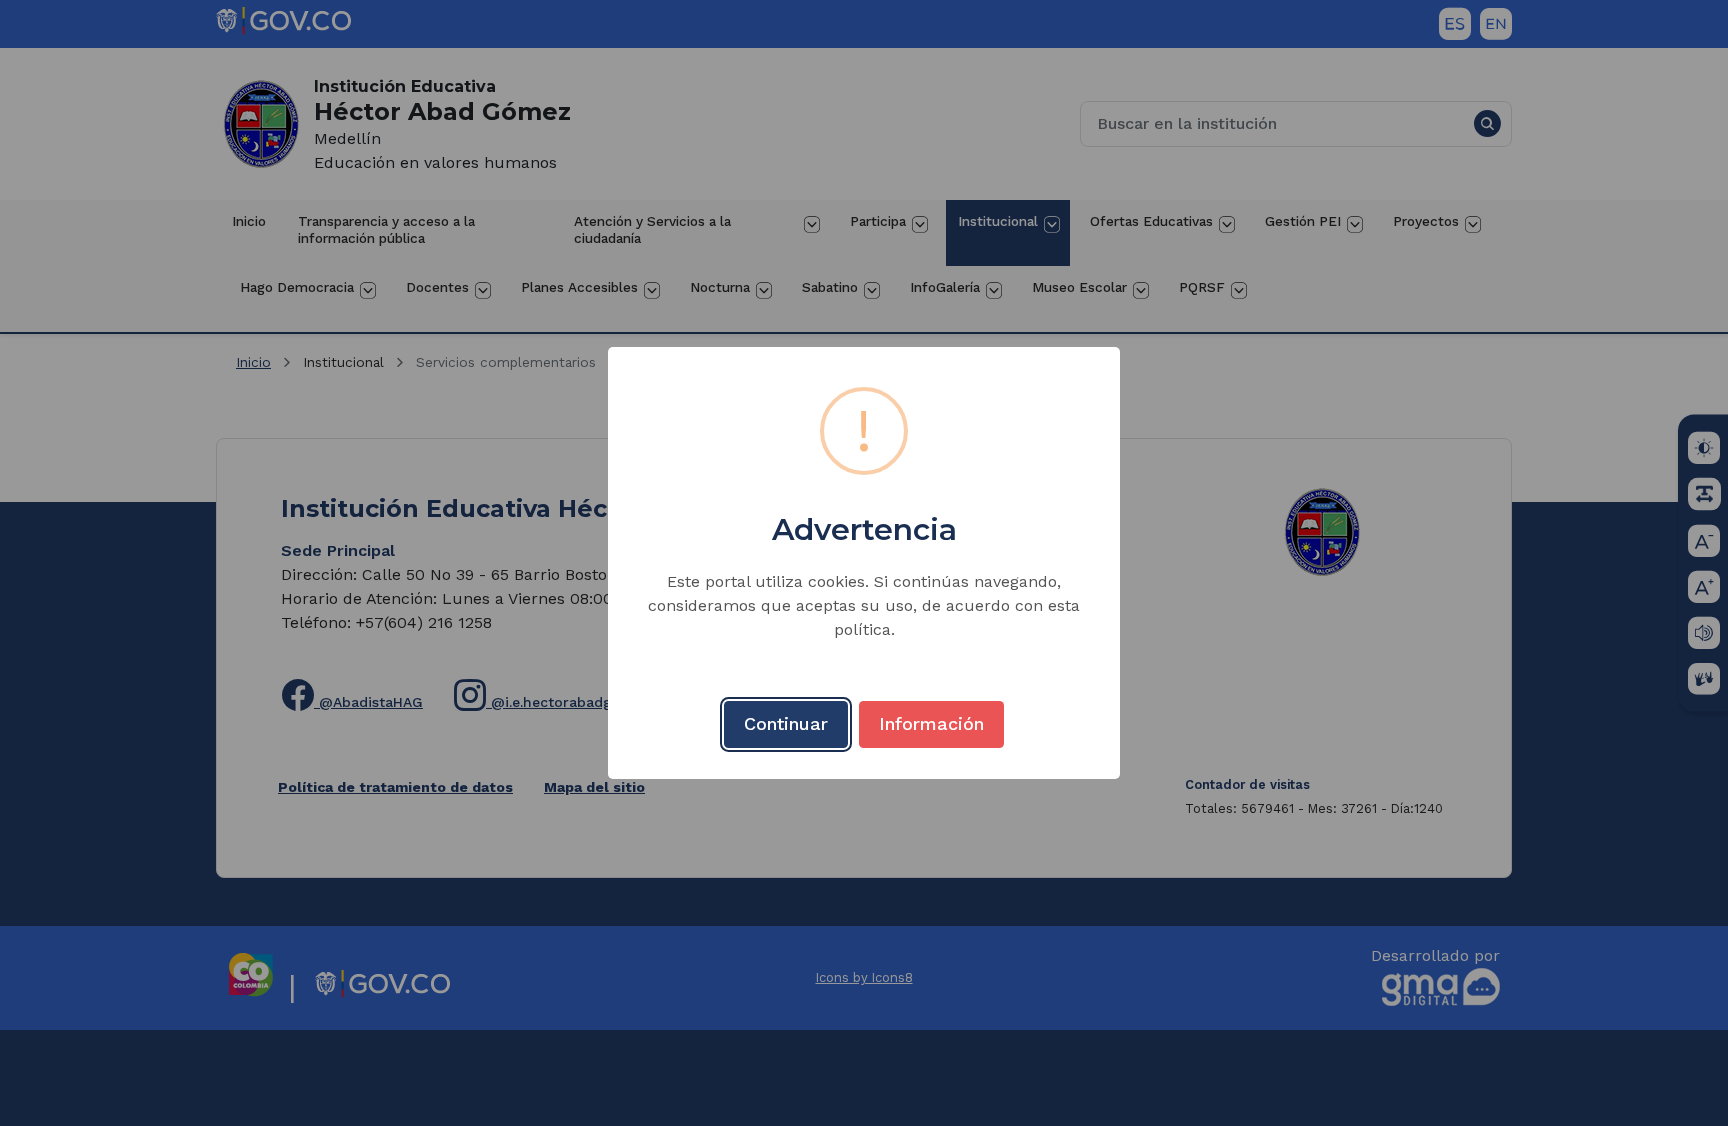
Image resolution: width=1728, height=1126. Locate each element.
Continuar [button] (786, 723)
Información (931, 723)
